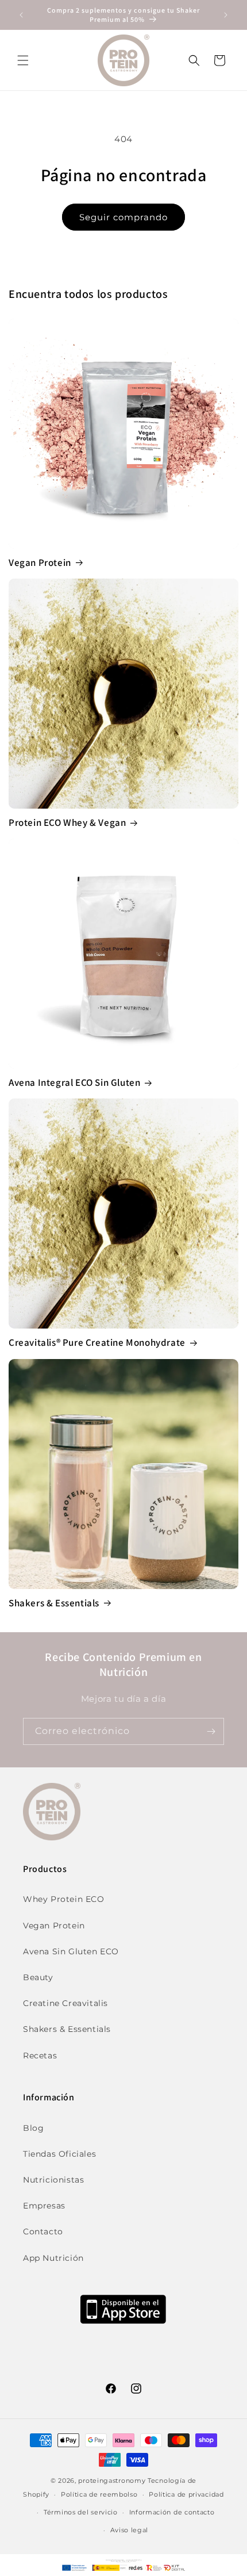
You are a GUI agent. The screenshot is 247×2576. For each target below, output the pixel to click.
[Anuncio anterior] (21, 15)
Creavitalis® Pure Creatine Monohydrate (97, 1342)
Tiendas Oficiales (59, 2154)
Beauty (38, 1977)
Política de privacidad (186, 2494)
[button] (23, 60)
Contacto (43, 2231)
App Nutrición (53, 2258)
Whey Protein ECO (64, 1899)
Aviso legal (130, 2530)
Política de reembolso (99, 2494)
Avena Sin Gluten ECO (71, 1951)
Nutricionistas (53, 2180)
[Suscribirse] (211, 1731)
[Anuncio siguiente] (226, 15)
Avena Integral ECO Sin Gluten (74, 1082)
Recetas (40, 2056)
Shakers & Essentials (54, 1603)
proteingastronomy (112, 2481)
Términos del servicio (81, 2512)
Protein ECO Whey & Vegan (67, 822)
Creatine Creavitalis (65, 2003)
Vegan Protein (40, 562)
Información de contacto (172, 2512)
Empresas (44, 2206)
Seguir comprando (123, 217)
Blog (33, 2128)
